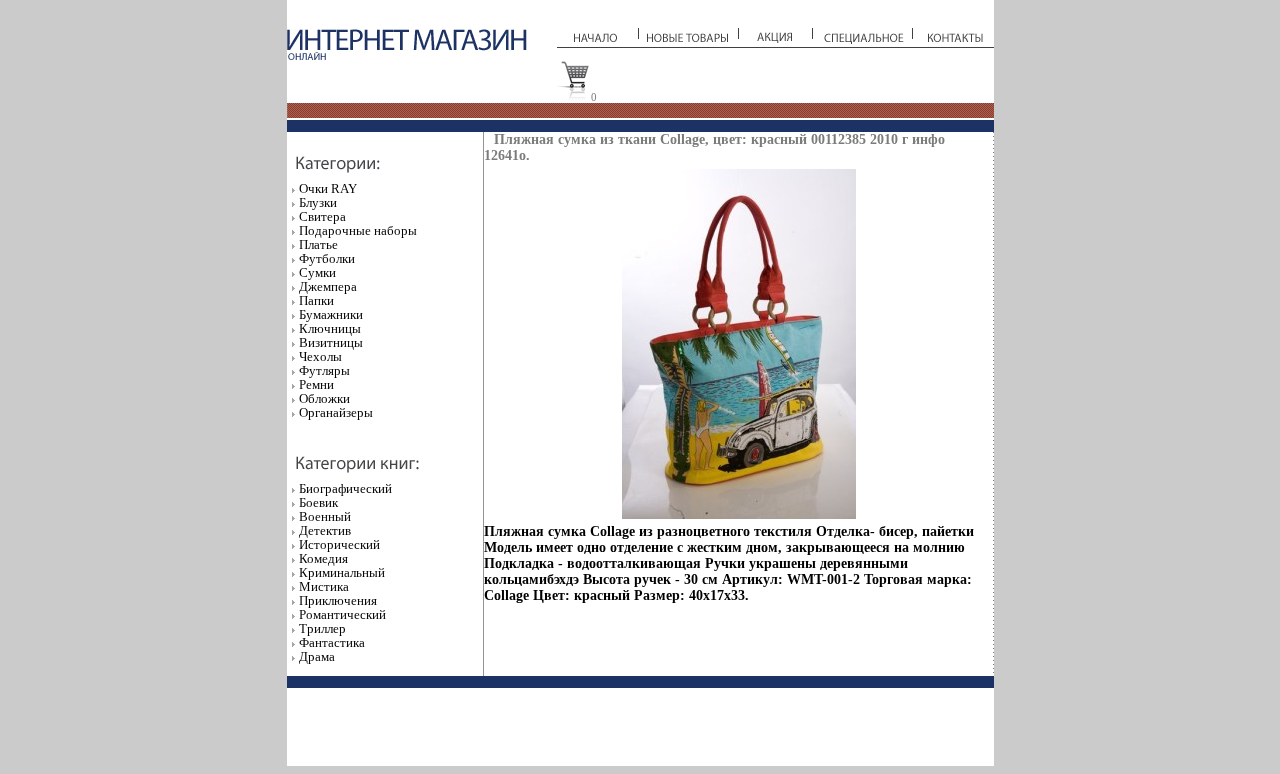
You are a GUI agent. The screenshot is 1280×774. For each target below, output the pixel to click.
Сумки (317, 272)
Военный (325, 516)
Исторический (339, 544)
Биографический (345, 488)
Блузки (318, 202)
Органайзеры (336, 412)
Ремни (316, 384)
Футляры (324, 370)
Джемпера (328, 286)
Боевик (318, 502)
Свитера (322, 216)
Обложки (324, 398)
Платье (318, 244)
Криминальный (342, 572)
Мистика (324, 586)
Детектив (325, 530)
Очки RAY (328, 188)
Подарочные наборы (358, 230)
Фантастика (332, 642)
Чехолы (320, 356)
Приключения (338, 600)
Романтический (342, 614)
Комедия (323, 558)
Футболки (327, 258)
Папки (316, 300)
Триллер (322, 628)
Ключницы (330, 328)
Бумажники (331, 314)
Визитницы (331, 342)
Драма (317, 656)
